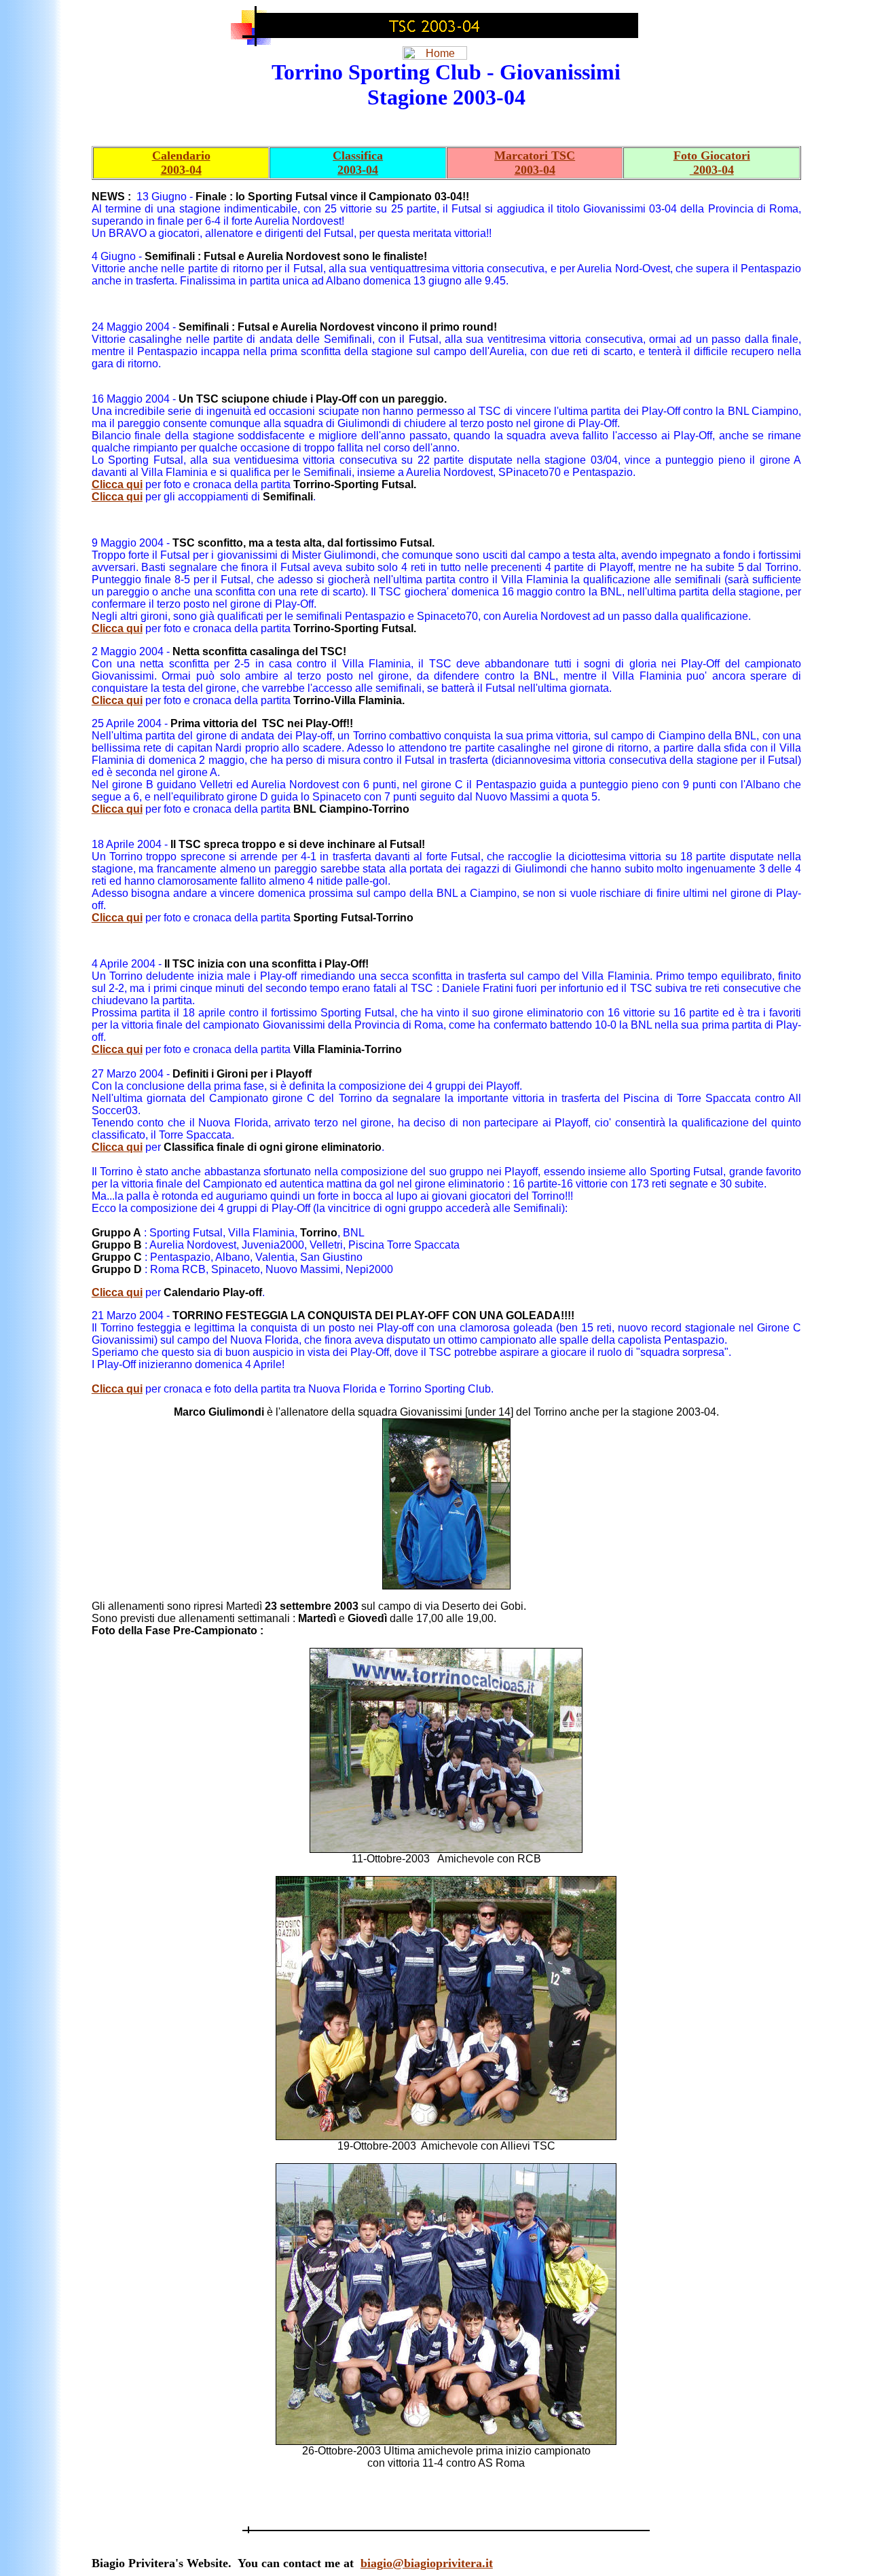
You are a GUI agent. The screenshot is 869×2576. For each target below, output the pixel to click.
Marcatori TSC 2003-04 (535, 163)
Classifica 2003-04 (358, 163)
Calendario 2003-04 (181, 163)
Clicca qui (117, 484)
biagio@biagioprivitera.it (427, 2563)
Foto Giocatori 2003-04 (712, 163)
